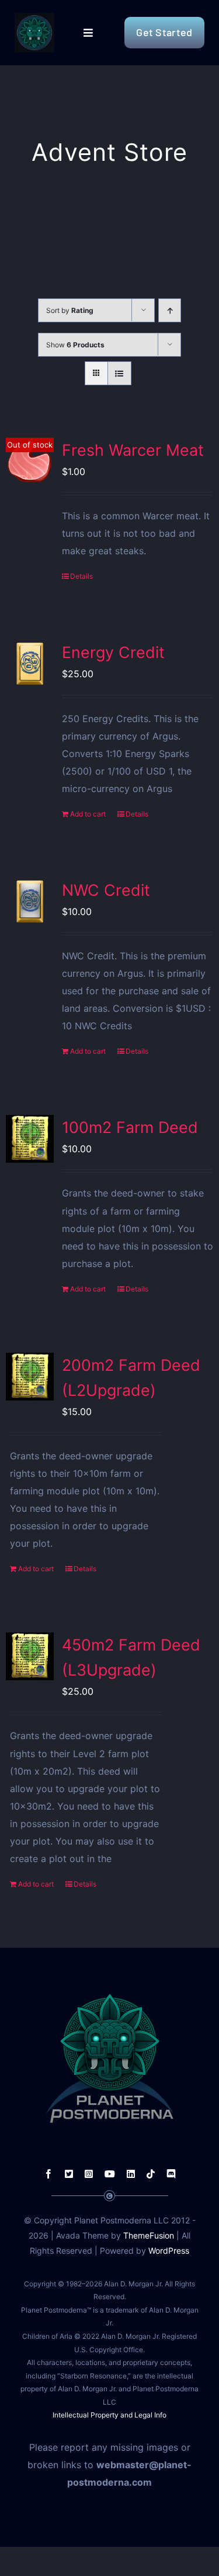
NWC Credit (106, 890)
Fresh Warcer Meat (133, 450)
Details (81, 576)
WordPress (169, 2251)
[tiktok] (151, 2174)
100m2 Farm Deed (130, 1127)
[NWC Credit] (30, 902)
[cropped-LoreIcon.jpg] (34, 17)
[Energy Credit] (30, 664)
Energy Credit (113, 652)
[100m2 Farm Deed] (30, 1139)
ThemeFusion (149, 2235)
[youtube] (110, 2174)
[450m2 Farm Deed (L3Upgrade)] (30, 1656)
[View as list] (119, 373)
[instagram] (89, 2174)
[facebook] (48, 2174)
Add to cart (88, 814)
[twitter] (69, 2174)
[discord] (171, 2174)
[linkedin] (131, 2174)
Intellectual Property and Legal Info (109, 2415)
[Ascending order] (170, 310)
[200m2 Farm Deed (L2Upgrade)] (30, 1377)
